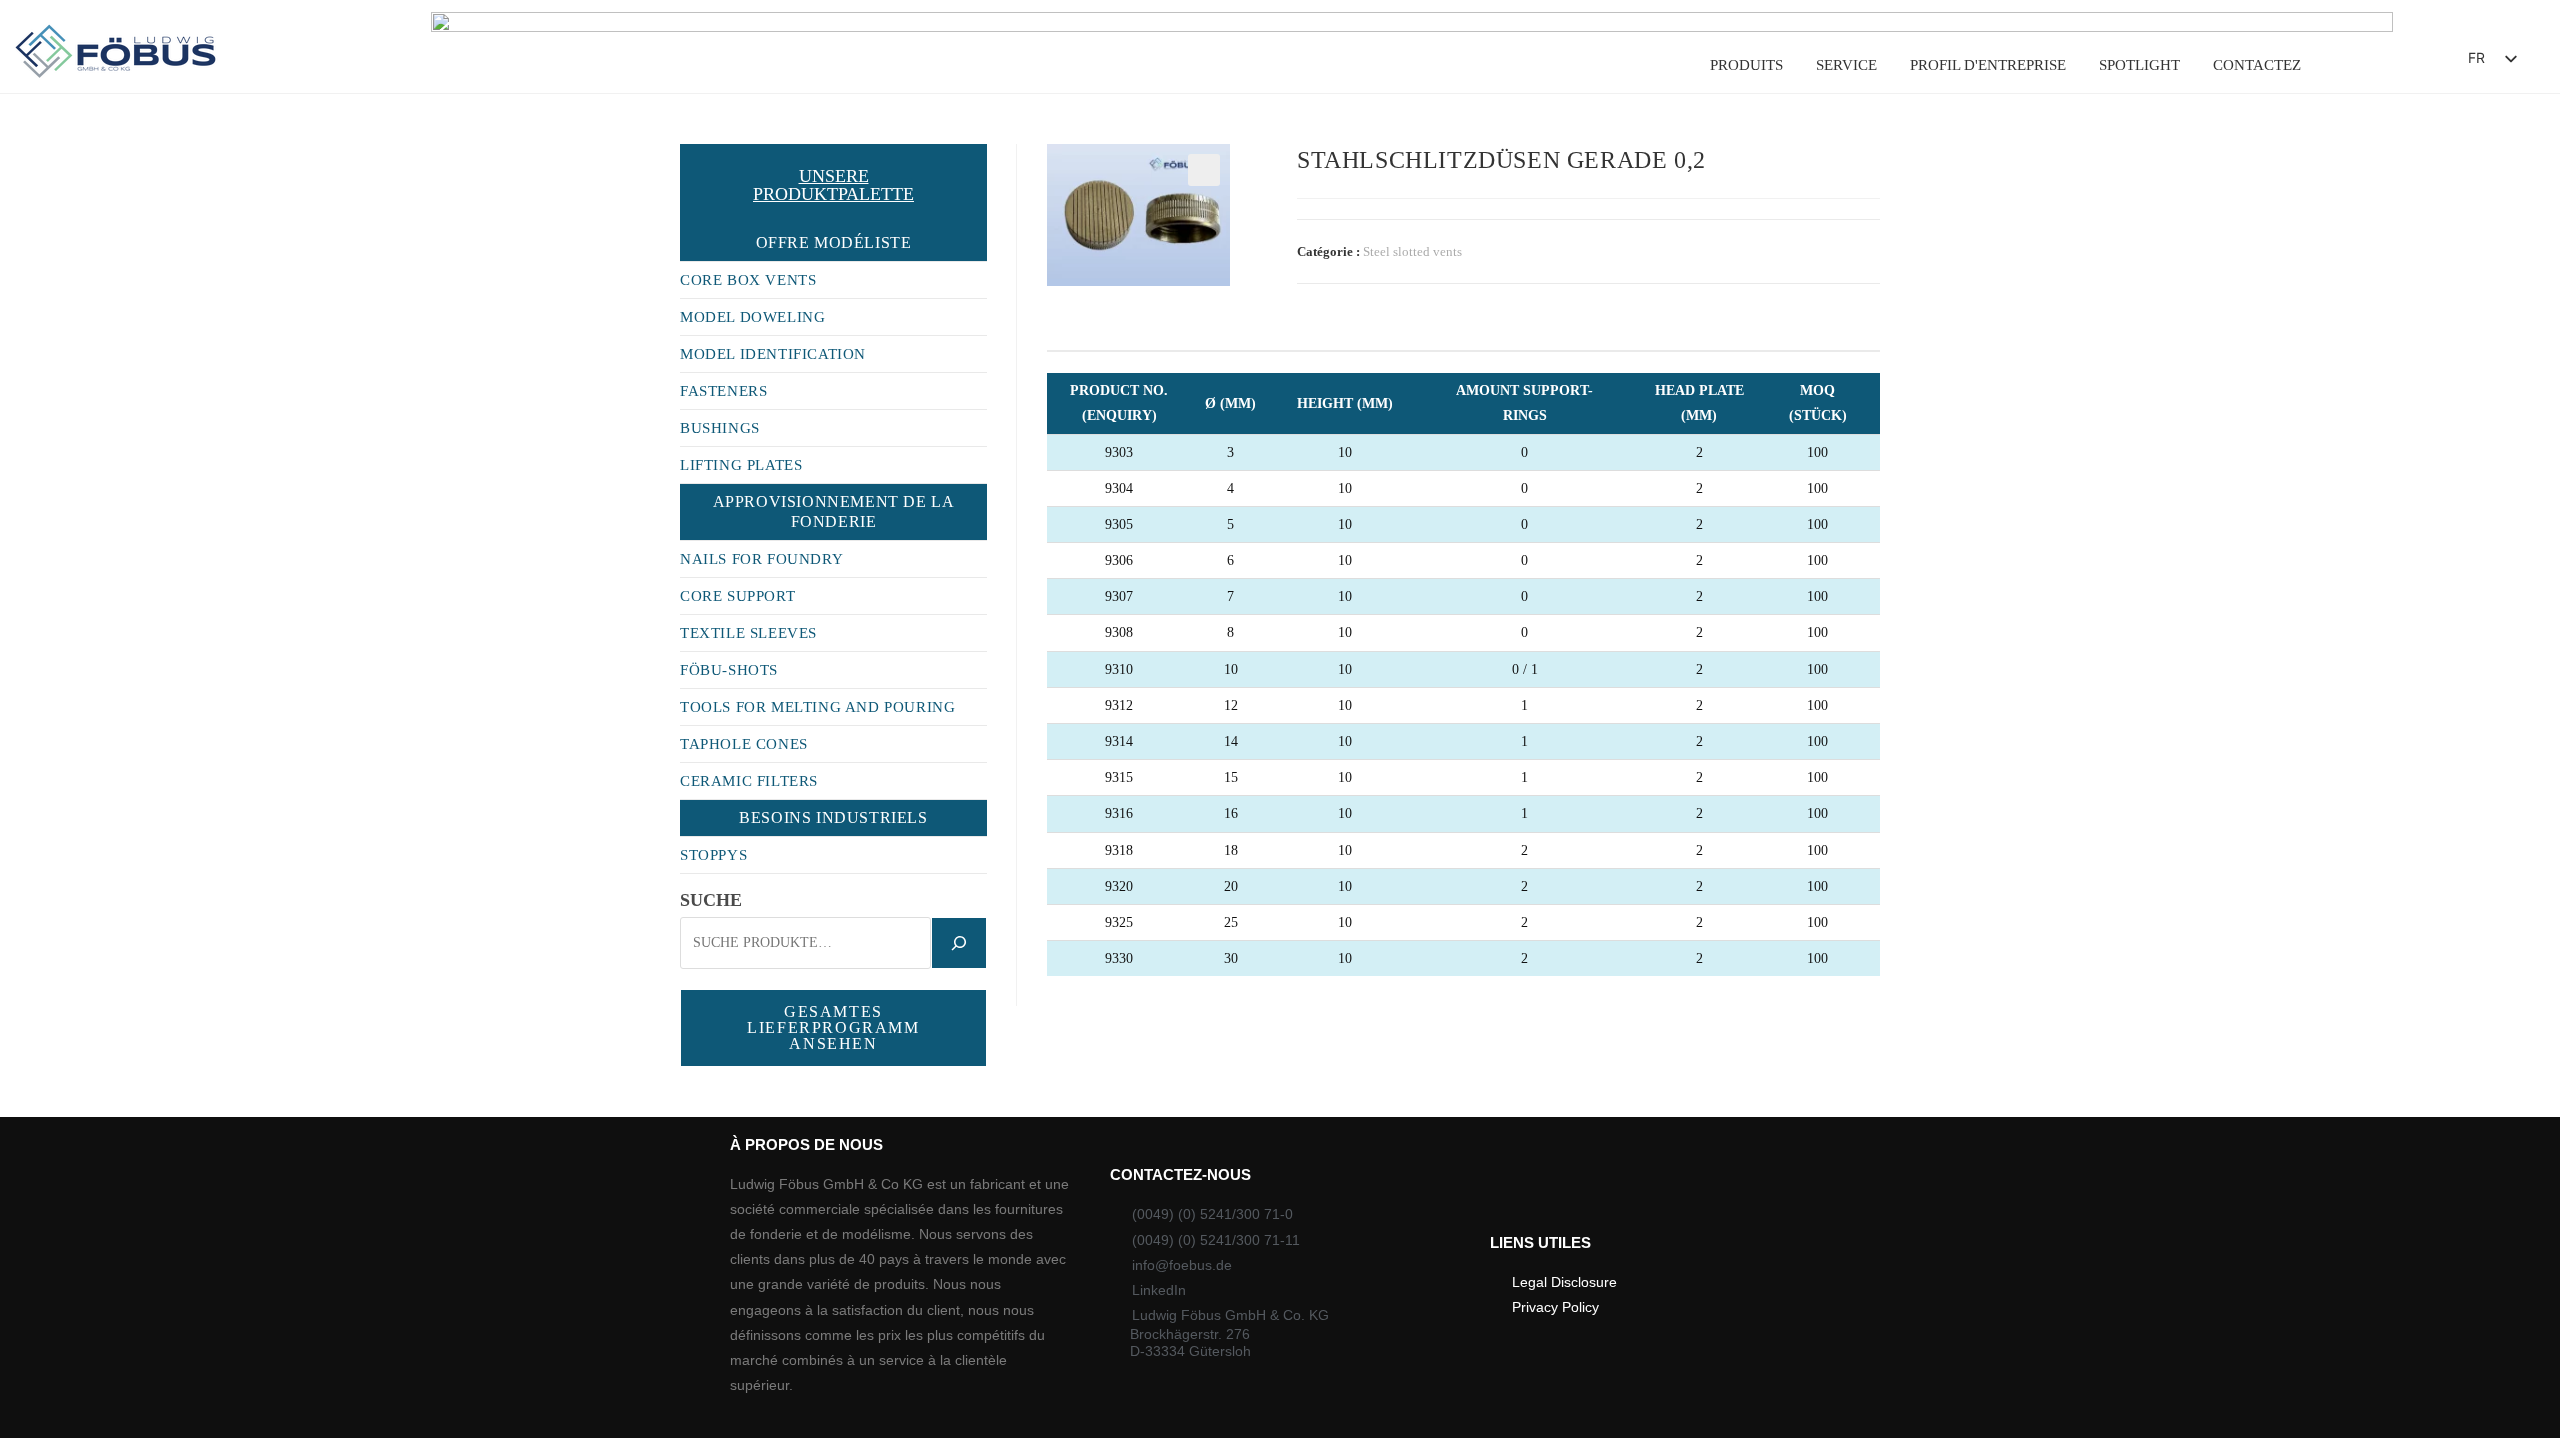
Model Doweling (752, 317)
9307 (1061, 596)
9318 (1061, 850)
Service (1846, 65)
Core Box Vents (748, 280)
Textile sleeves (748, 633)
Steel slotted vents (1412, 251)
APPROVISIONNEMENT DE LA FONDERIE (834, 511)
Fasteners (723, 391)
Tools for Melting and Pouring (817, 707)
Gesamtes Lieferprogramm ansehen (833, 1027)
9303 (1061, 452)
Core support (737, 596)
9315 (1061, 777)
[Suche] (959, 943)
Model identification (773, 354)
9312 (1061, 705)
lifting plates (741, 465)
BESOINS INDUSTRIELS (833, 817)
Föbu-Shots (729, 670)
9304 (1061, 488)
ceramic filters (749, 781)
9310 (1061, 669)
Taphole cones (744, 744)
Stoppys (713, 855)
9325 (1061, 922)
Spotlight (2139, 65)
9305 (1061, 524)
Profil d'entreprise (1988, 65)
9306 (1061, 560)
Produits (1746, 65)
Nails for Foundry (761, 559)
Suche (711, 900)
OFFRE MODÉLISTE (834, 242)
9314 (1061, 741)
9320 (1061, 886)
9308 (1061, 632)
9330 (1061, 958)
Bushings (720, 428)
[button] (2397, 63)
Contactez (2257, 65)
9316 (1061, 813)
